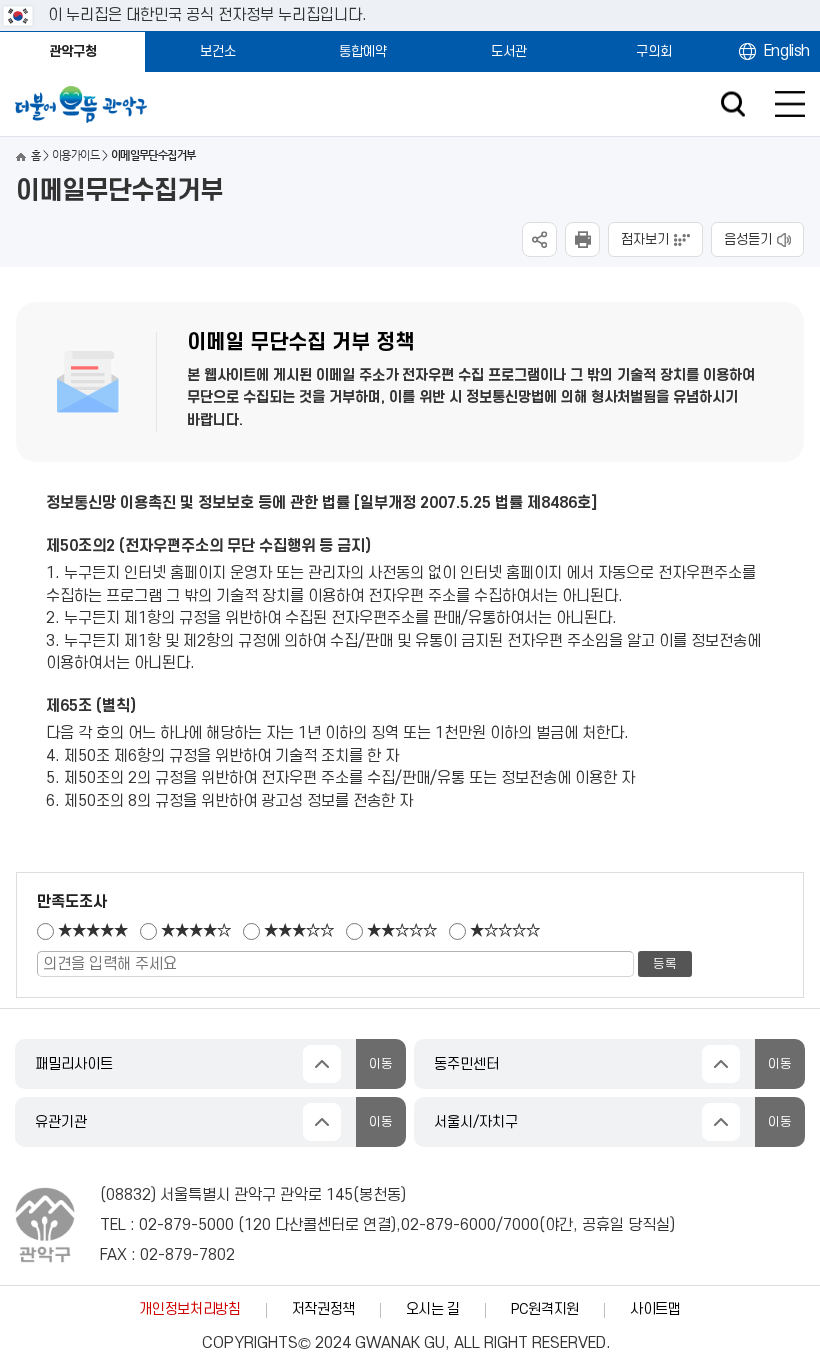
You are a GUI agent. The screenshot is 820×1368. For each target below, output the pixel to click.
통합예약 (363, 51)
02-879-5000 (186, 1225)
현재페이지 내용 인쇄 (582, 239)
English (787, 51)
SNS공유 (539, 239)
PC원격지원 (545, 1309)
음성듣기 (748, 239)
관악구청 (73, 51)
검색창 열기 (732, 104)
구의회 (654, 51)
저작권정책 (323, 1309)
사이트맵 (655, 1309)
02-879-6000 (448, 1225)
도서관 (509, 51)
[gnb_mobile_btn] (790, 104)
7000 (521, 1225)
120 (257, 1225)
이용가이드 (75, 155)
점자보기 (645, 239)
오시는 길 (433, 1309)
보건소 (218, 51)
